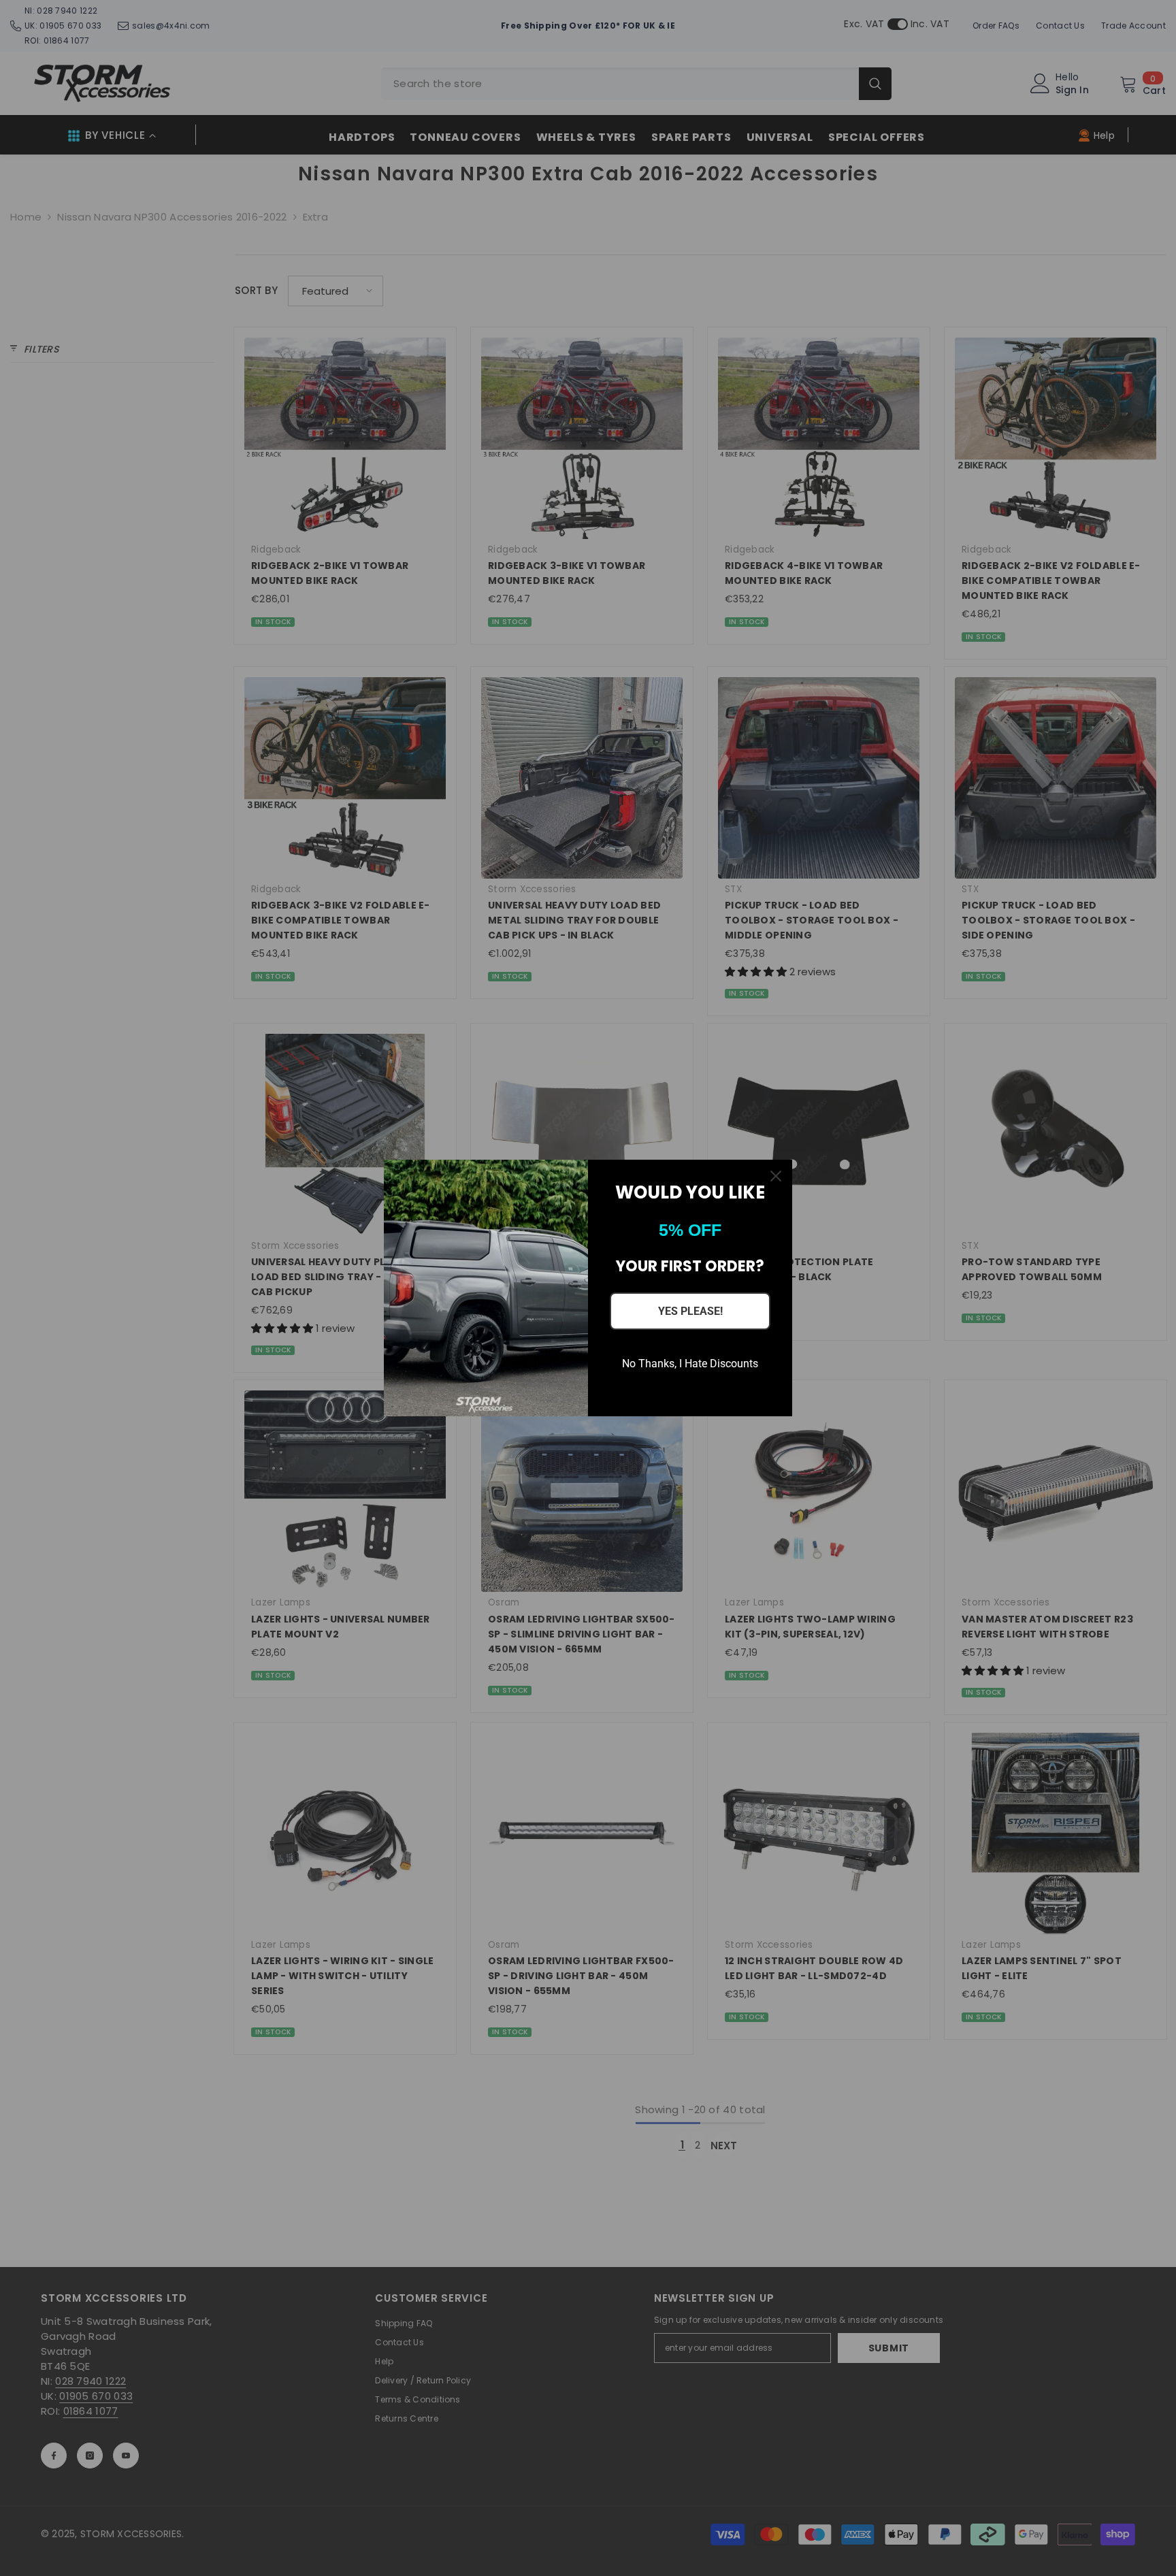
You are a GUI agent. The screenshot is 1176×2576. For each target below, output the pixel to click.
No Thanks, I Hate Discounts (690, 1364)
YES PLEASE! (690, 1311)
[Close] (776, 1176)
